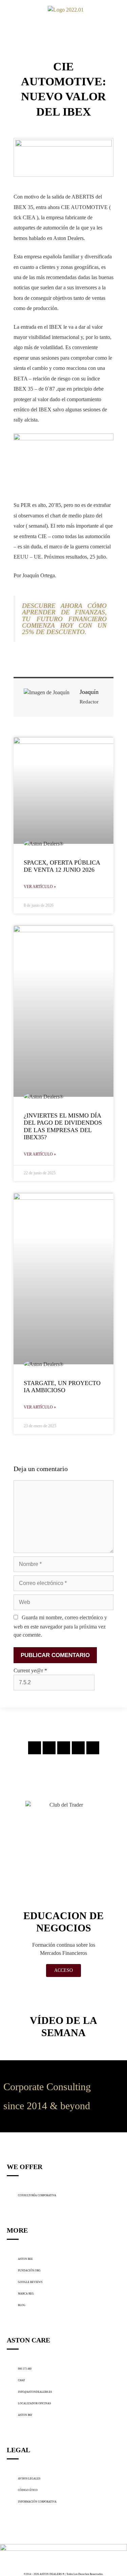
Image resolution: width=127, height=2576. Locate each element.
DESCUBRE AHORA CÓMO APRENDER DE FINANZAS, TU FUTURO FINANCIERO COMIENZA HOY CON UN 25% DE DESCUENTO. (64, 619)
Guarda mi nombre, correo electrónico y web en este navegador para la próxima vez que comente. (60, 1626)
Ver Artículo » (40, 887)
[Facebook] (49, 1748)
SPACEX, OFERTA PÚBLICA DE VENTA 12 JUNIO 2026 (62, 866)
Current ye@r (30, 1670)
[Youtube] (93, 1748)
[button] (9, 10)
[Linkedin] (78, 1748)
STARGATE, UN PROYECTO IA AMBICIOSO (62, 1387)
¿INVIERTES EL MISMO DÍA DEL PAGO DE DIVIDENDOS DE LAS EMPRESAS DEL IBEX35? (63, 1127)
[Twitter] (64, 1748)
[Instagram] (35, 1748)
